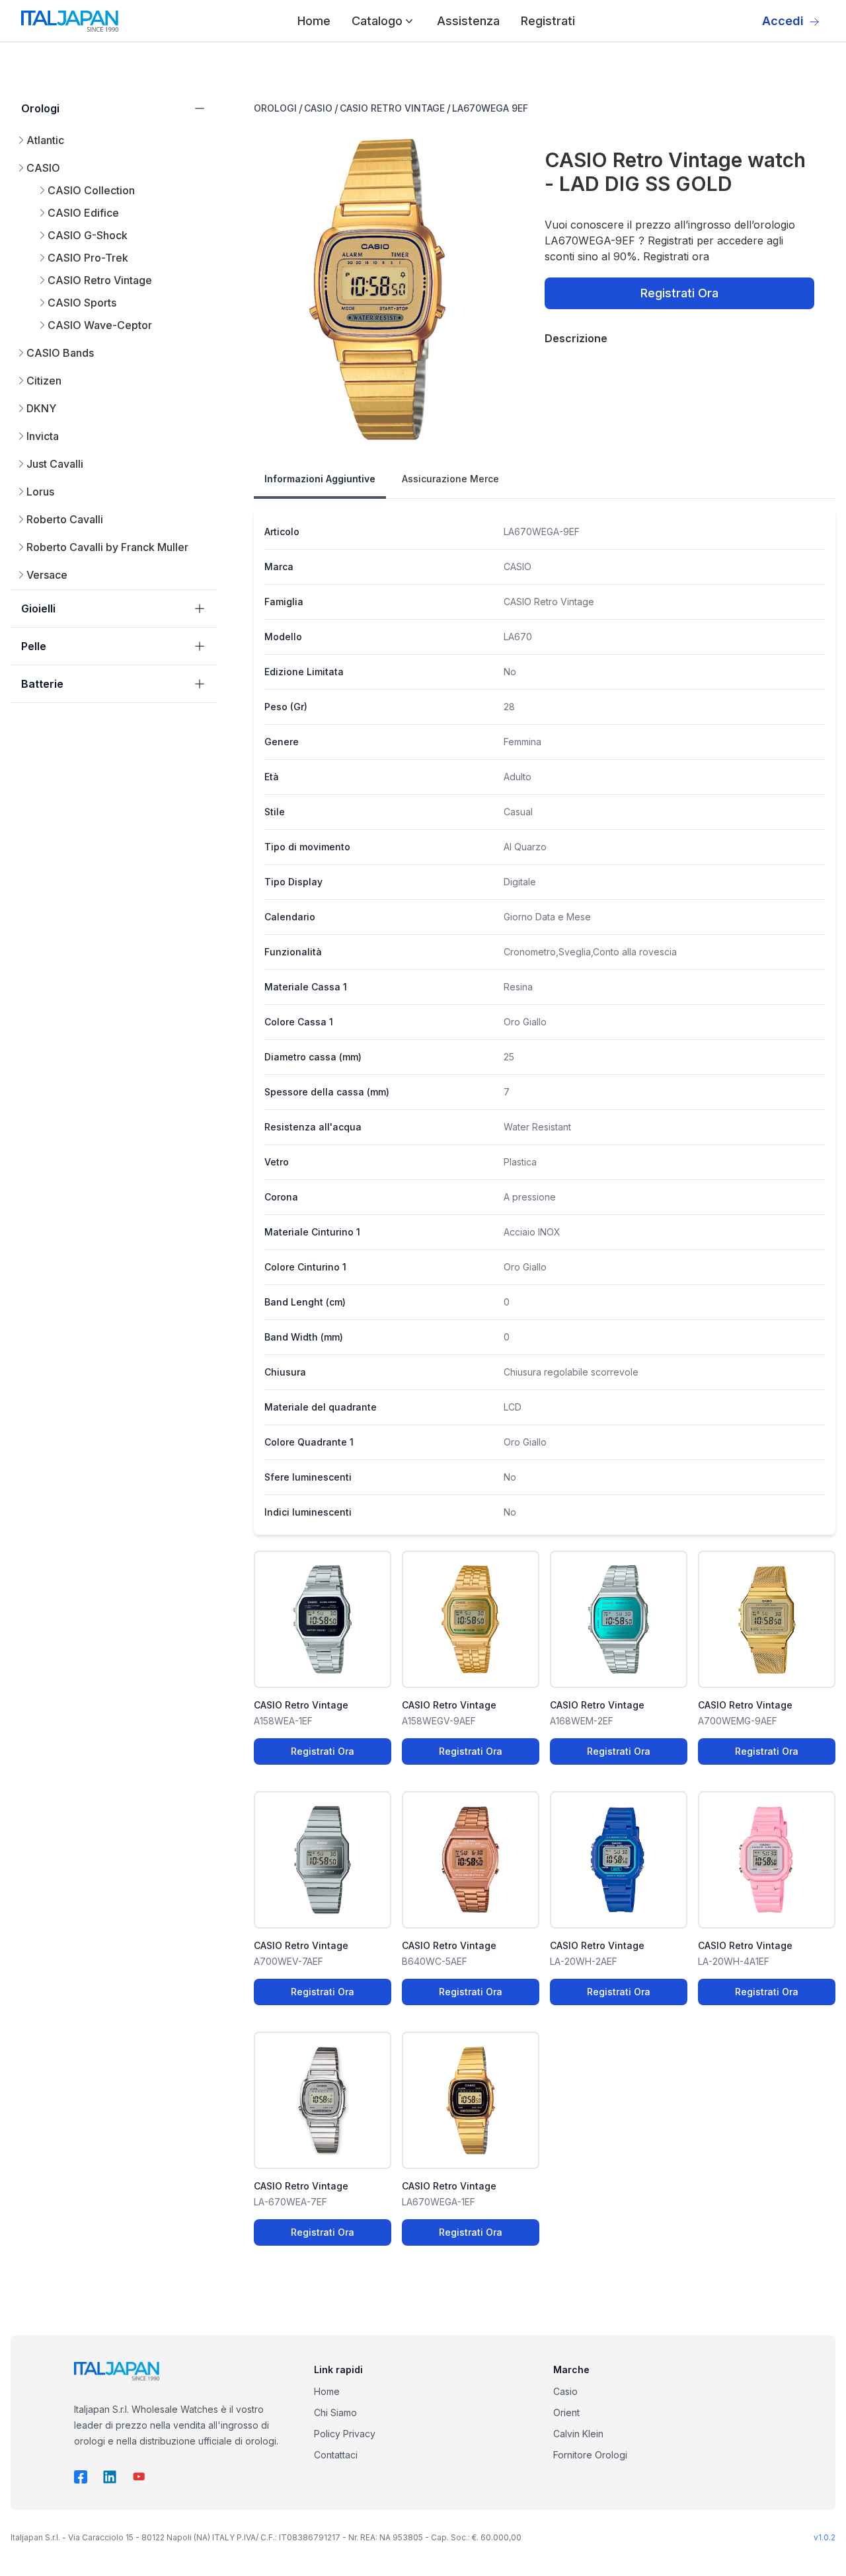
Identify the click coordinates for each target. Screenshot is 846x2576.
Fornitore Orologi (590, 2455)
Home (314, 21)
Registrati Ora (679, 293)
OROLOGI (275, 108)
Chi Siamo (335, 2412)
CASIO (318, 108)
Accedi (783, 21)
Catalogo (377, 21)
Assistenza (468, 21)
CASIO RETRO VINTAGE (392, 108)
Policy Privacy (345, 2434)
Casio (565, 2391)
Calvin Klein (578, 2434)
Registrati (548, 21)
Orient (566, 2412)
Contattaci (336, 2455)
